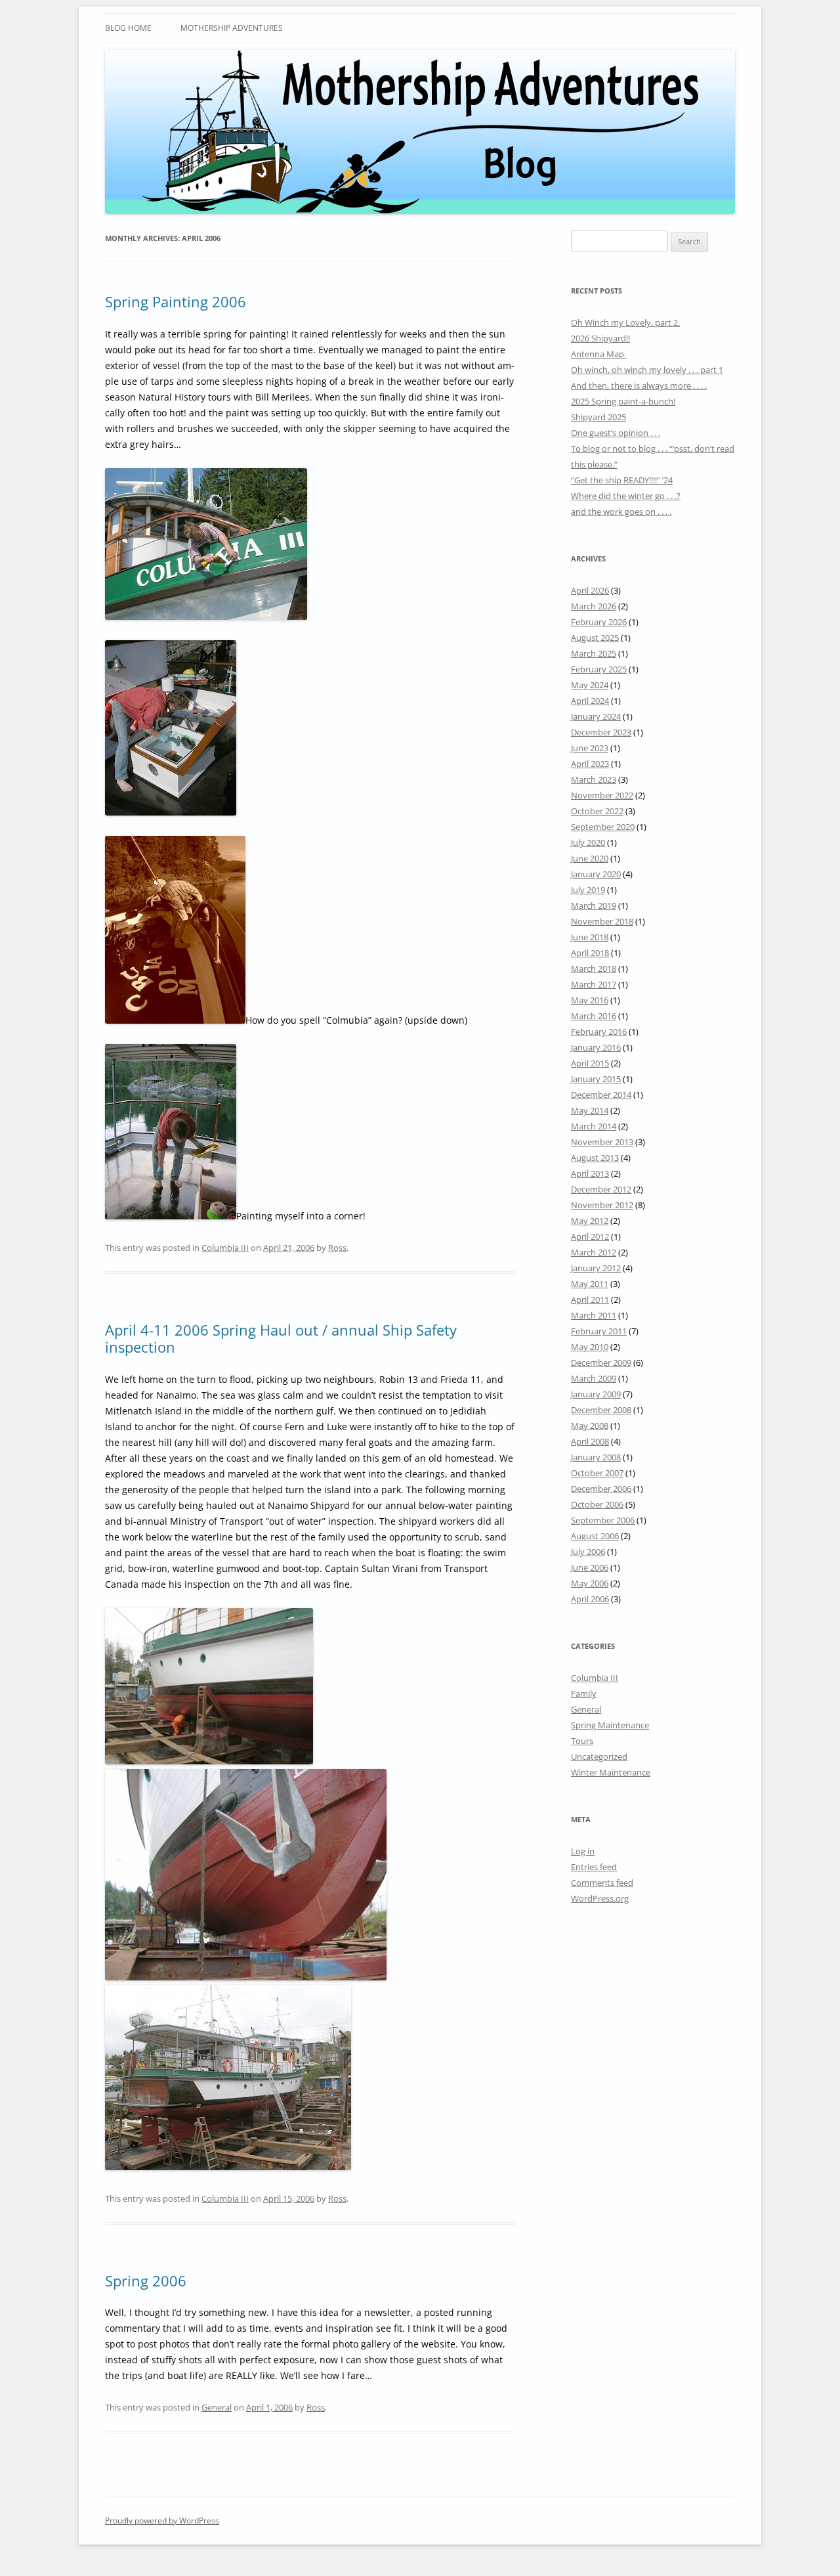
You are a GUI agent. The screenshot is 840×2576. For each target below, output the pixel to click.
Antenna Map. (598, 354)
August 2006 (595, 1536)
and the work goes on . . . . (621, 512)
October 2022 (597, 811)
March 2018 (594, 969)
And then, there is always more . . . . (639, 385)
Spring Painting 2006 (176, 301)
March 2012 (594, 1252)
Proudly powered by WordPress (162, 2521)
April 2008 (590, 1441)
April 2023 (590, 764)
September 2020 (603, 827)
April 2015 (590, 1063)
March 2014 (594, 1126)
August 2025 (595, 638)
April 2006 (590, 1599)
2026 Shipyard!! (600, 338)
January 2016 (596, 1047)
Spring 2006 (146, 2281)
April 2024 (590, 701)
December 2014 (601, 1095)
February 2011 (599, 1331)
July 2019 (588, 890)
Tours (582, 1741)
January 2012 (596, 1268)
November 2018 (602, 921)
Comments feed (602, 1883)
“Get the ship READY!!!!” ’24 (622, 480)
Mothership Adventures (232, 28)
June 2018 (590, 937)
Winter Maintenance (611, 1772)
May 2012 (590, 1221)
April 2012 (590, 1236)
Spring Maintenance (610, 1725)
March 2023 (594, 779)
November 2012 (602, 1205)
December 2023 (601, 732)
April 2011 (590, 1299)
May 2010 (590, 1347)
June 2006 (590, 1567)
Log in (583, 1851)
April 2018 (590, 953)
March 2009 (594, 1378)
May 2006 (590, 1583)
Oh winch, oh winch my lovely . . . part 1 (647, 370)
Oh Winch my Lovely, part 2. (625, 322)
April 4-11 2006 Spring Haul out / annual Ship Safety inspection (281, 1338)
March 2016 (594, 1016)
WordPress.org (600, 1898)
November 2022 (602, 795)
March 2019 (594, 906)
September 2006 (603, 1520)
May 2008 (590, 1426)
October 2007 (597, 1473)
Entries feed (594, 1867)
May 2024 (590, 685)
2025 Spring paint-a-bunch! (623, 401)
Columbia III (225, 1248)
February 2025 (599, 669)
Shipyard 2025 (598, 417)
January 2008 (596, 1457)
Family (584, 1693)
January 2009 (596, 1394)
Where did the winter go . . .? (626, 496)
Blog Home (128, 28)
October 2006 (597, 1504)
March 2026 (594, 606)
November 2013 (602, 1142)
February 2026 (599, 622)
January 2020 (596, 874)
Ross (337, 1248)
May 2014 (590, 1110)
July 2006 (588, 1552)
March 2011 (594, 1315)
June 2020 (590, 858)
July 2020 (588, 842)
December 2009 (601, 1363)
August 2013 (595, 1158)
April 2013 (590, 1173)
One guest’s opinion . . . (616, 433)
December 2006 (601, 1489)
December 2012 (601, 1189)
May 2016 (590, 1000)
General (217, 2407)
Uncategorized (599, 1757)
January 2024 (596, 716)
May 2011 (590, 1284)
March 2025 (594, 653)
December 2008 (601, 1410)
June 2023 (590, 748)
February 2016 (599, 1032)
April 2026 (590, 590)
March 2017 (594, 984)
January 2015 (596, 1079)
